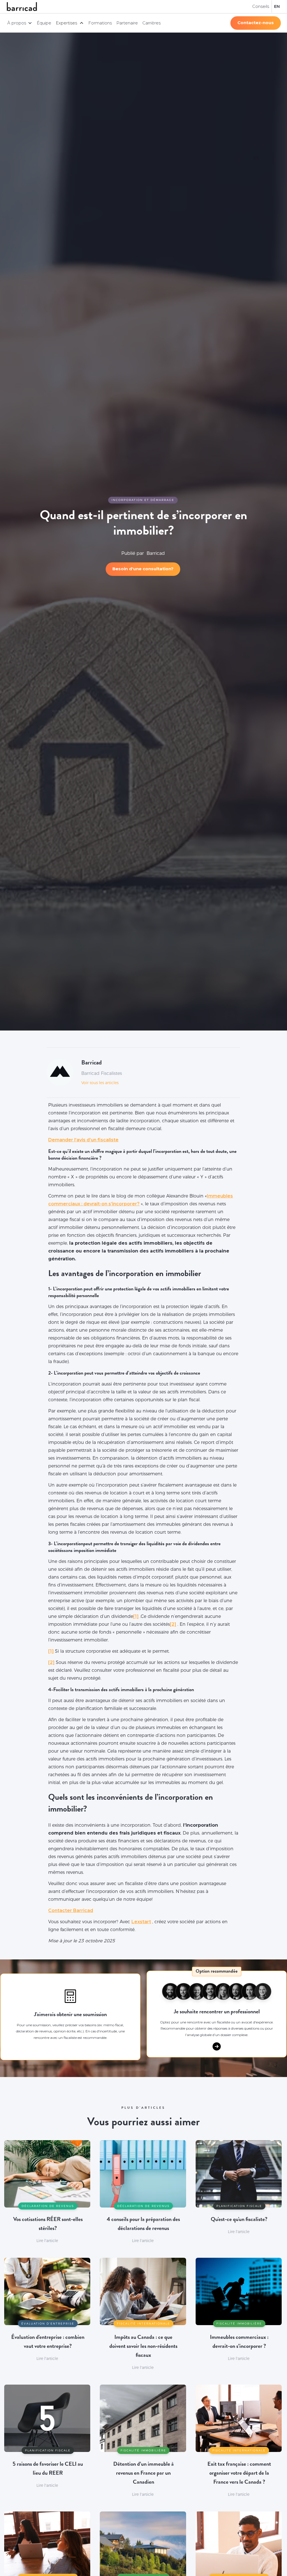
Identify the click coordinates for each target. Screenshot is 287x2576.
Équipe (44, 23)
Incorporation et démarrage (143, 500)
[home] (22, 7)
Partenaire (127, 23)
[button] (20, 23)
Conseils (261, 6)
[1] (136, 1616)
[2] (173, 1624)
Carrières (151, 23)
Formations (100, 23)
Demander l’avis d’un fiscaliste (83, 1140)
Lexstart (141, 1922)
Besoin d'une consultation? (143, 569)
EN (277, 6)
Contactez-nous (256, 23)
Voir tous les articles (100, 1083)
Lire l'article (47, 2241)
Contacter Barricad (71, 1910)
